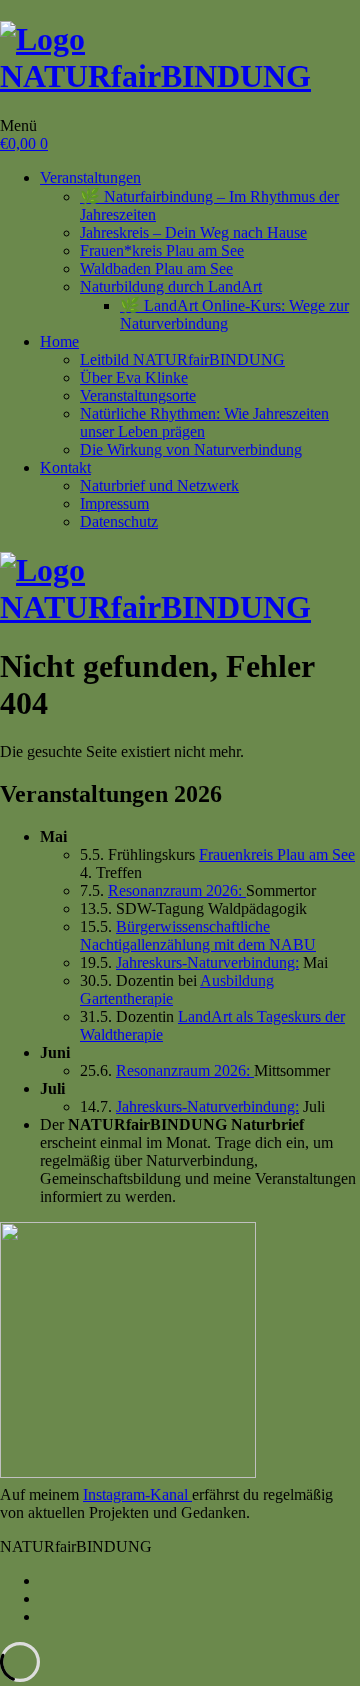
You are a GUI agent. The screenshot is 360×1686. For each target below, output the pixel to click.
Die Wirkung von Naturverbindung (191, 449)
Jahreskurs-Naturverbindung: (207, 962)
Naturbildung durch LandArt (171, 286)
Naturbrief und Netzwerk (159, 485)
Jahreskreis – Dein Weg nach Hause (193, 232)
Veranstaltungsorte (138, 395)
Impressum (114, 503)
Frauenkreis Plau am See (277, 854)
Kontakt (65, 467)
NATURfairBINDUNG (155, 76)
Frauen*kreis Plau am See (162, 250)
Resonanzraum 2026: (177, 890)
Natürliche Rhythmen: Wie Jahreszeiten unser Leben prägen (204, 422)
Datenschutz (119, 521)
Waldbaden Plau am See (156, 268)
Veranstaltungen (90, 177)
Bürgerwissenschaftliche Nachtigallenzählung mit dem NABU (198, 935)
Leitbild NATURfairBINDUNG (182, 359)
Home (59, 341)
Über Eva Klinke (134, 377)
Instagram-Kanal (137, 1494)
